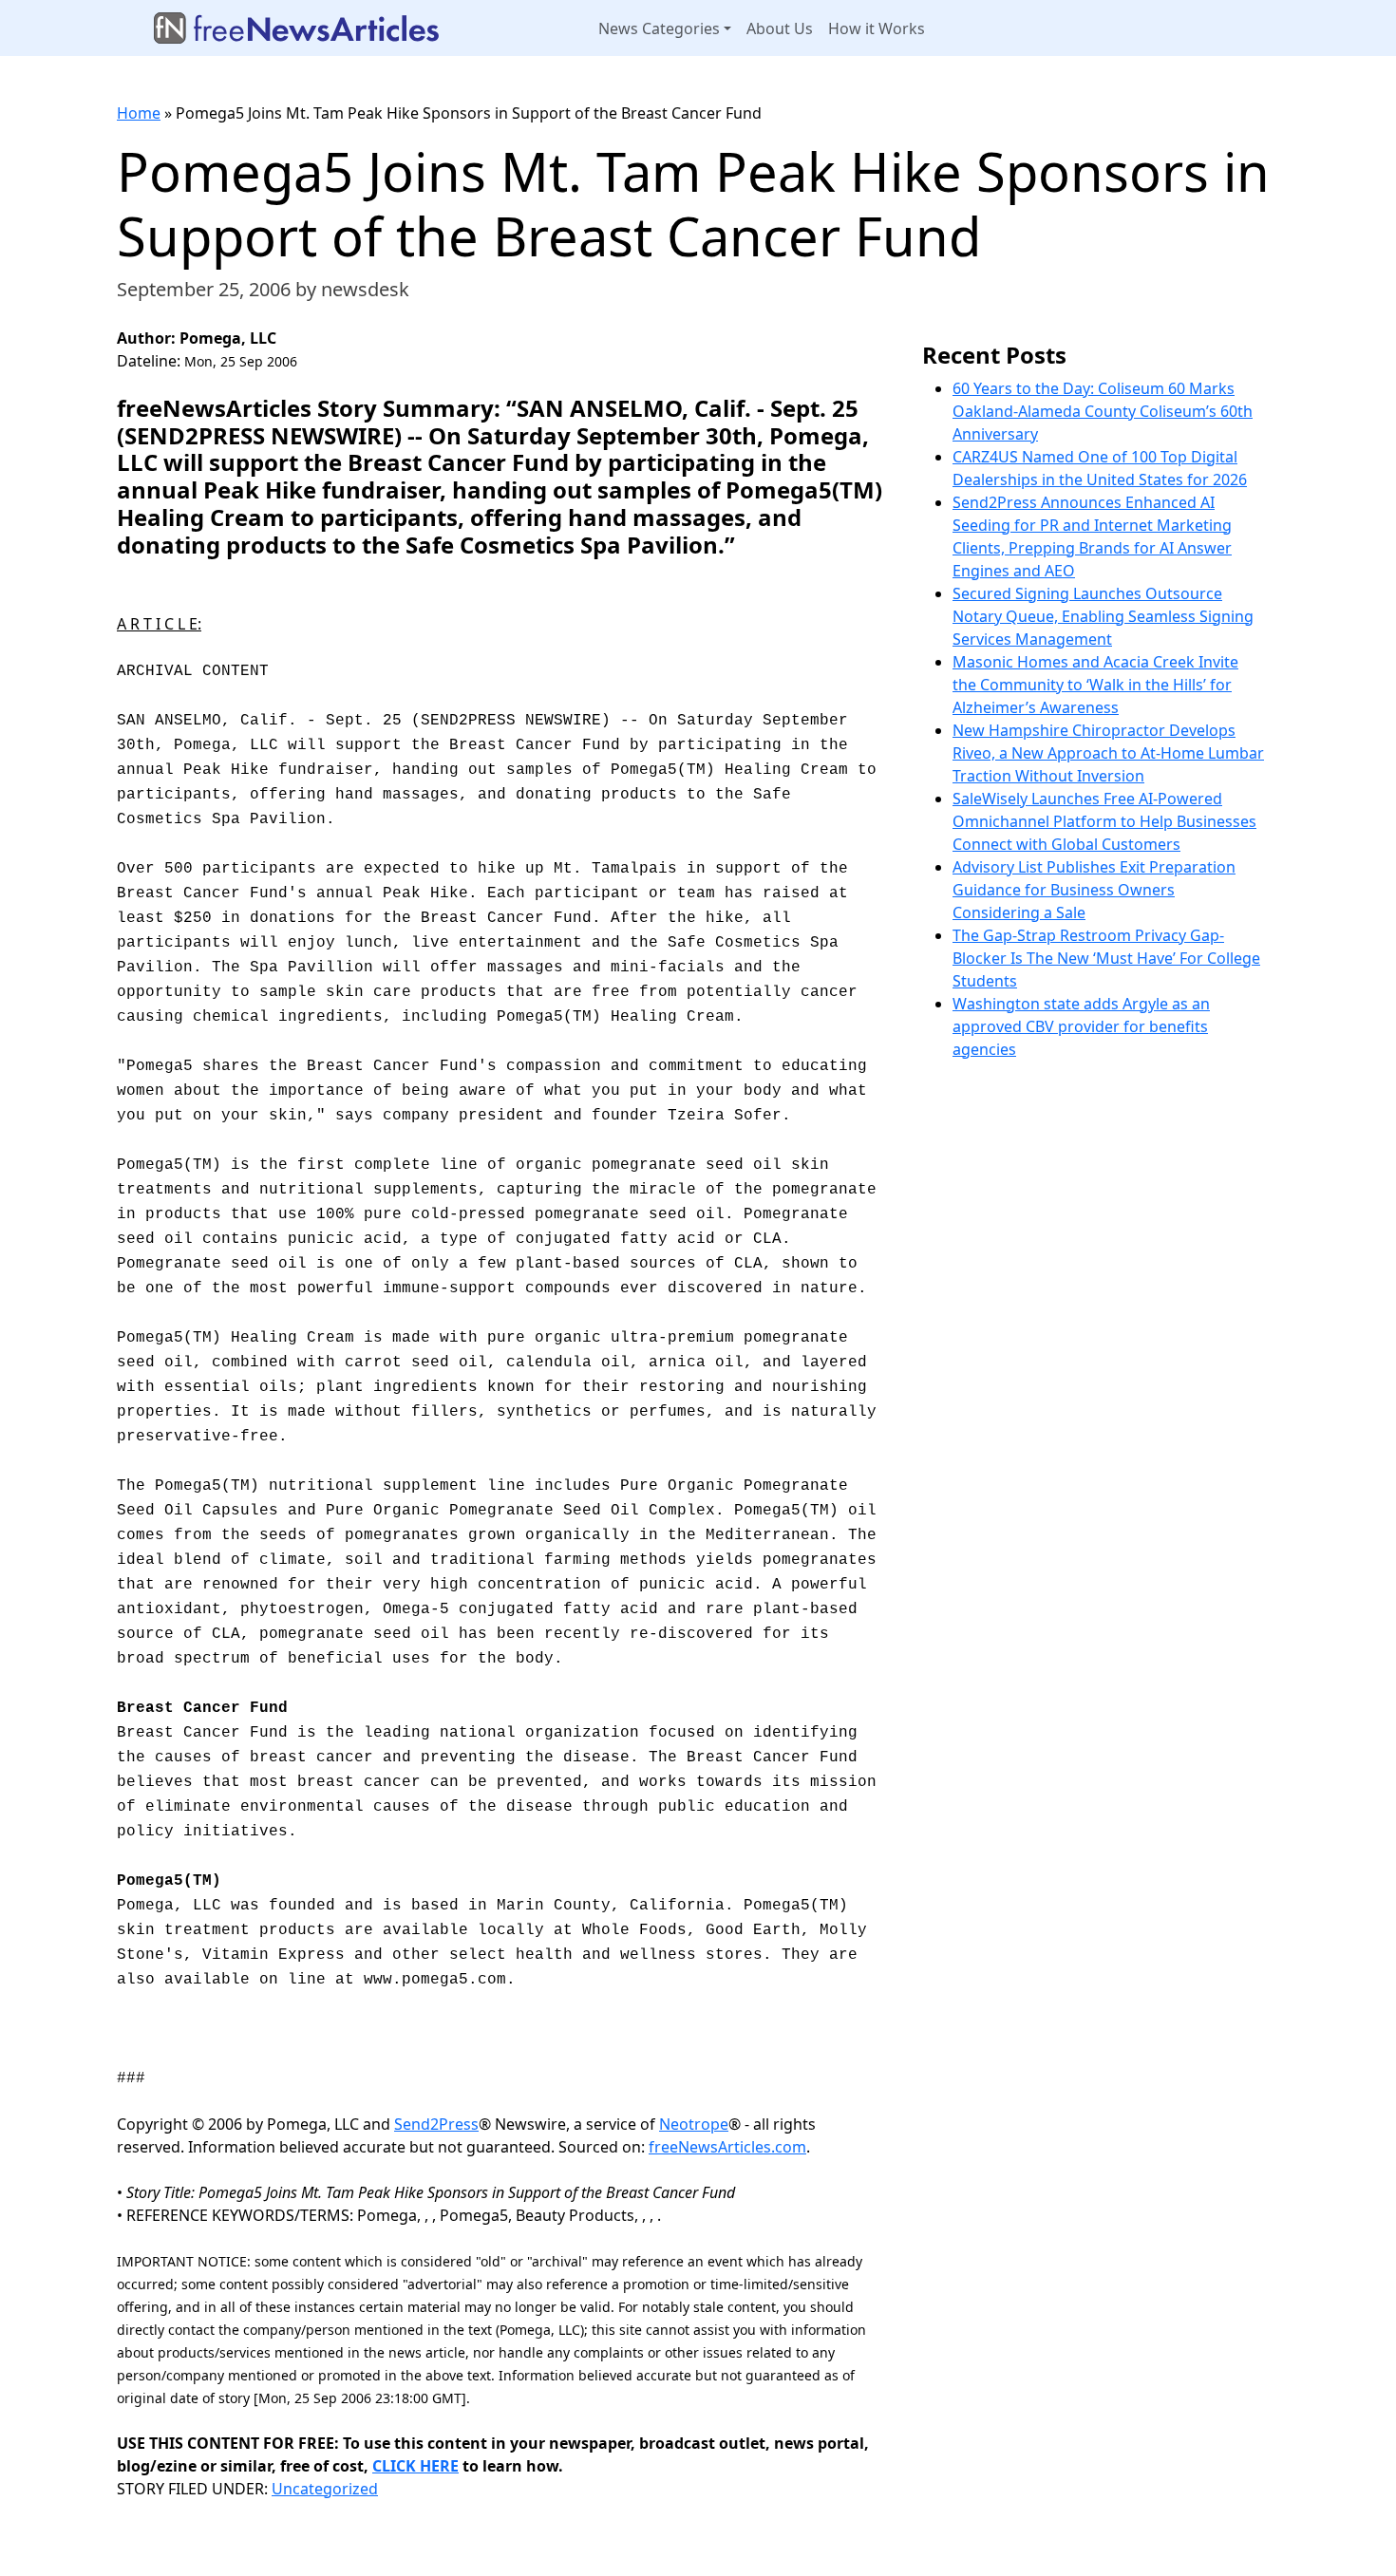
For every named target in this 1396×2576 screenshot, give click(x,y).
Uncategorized (325, 2489)
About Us (780, 28)
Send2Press (436, 2124)
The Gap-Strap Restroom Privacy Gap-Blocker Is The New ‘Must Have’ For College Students (1106, 958)
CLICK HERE (415, 2466)
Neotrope (694, 2124)
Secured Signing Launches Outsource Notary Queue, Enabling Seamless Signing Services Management (1103, 616)
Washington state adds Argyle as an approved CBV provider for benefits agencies (1081, 1026)
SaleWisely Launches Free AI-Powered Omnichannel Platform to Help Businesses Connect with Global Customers (1104, 821)
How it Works (877, 28)
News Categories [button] (659, 28)
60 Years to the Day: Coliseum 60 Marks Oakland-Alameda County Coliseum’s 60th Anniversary (1103, 411)
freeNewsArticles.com (727, 2147)
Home (139, 113)
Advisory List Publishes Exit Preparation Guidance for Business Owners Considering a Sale (1094, 890)
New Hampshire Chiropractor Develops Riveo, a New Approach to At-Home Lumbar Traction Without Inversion (1108, 753)
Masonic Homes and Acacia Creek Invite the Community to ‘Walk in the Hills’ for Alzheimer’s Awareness (1095, 685)
